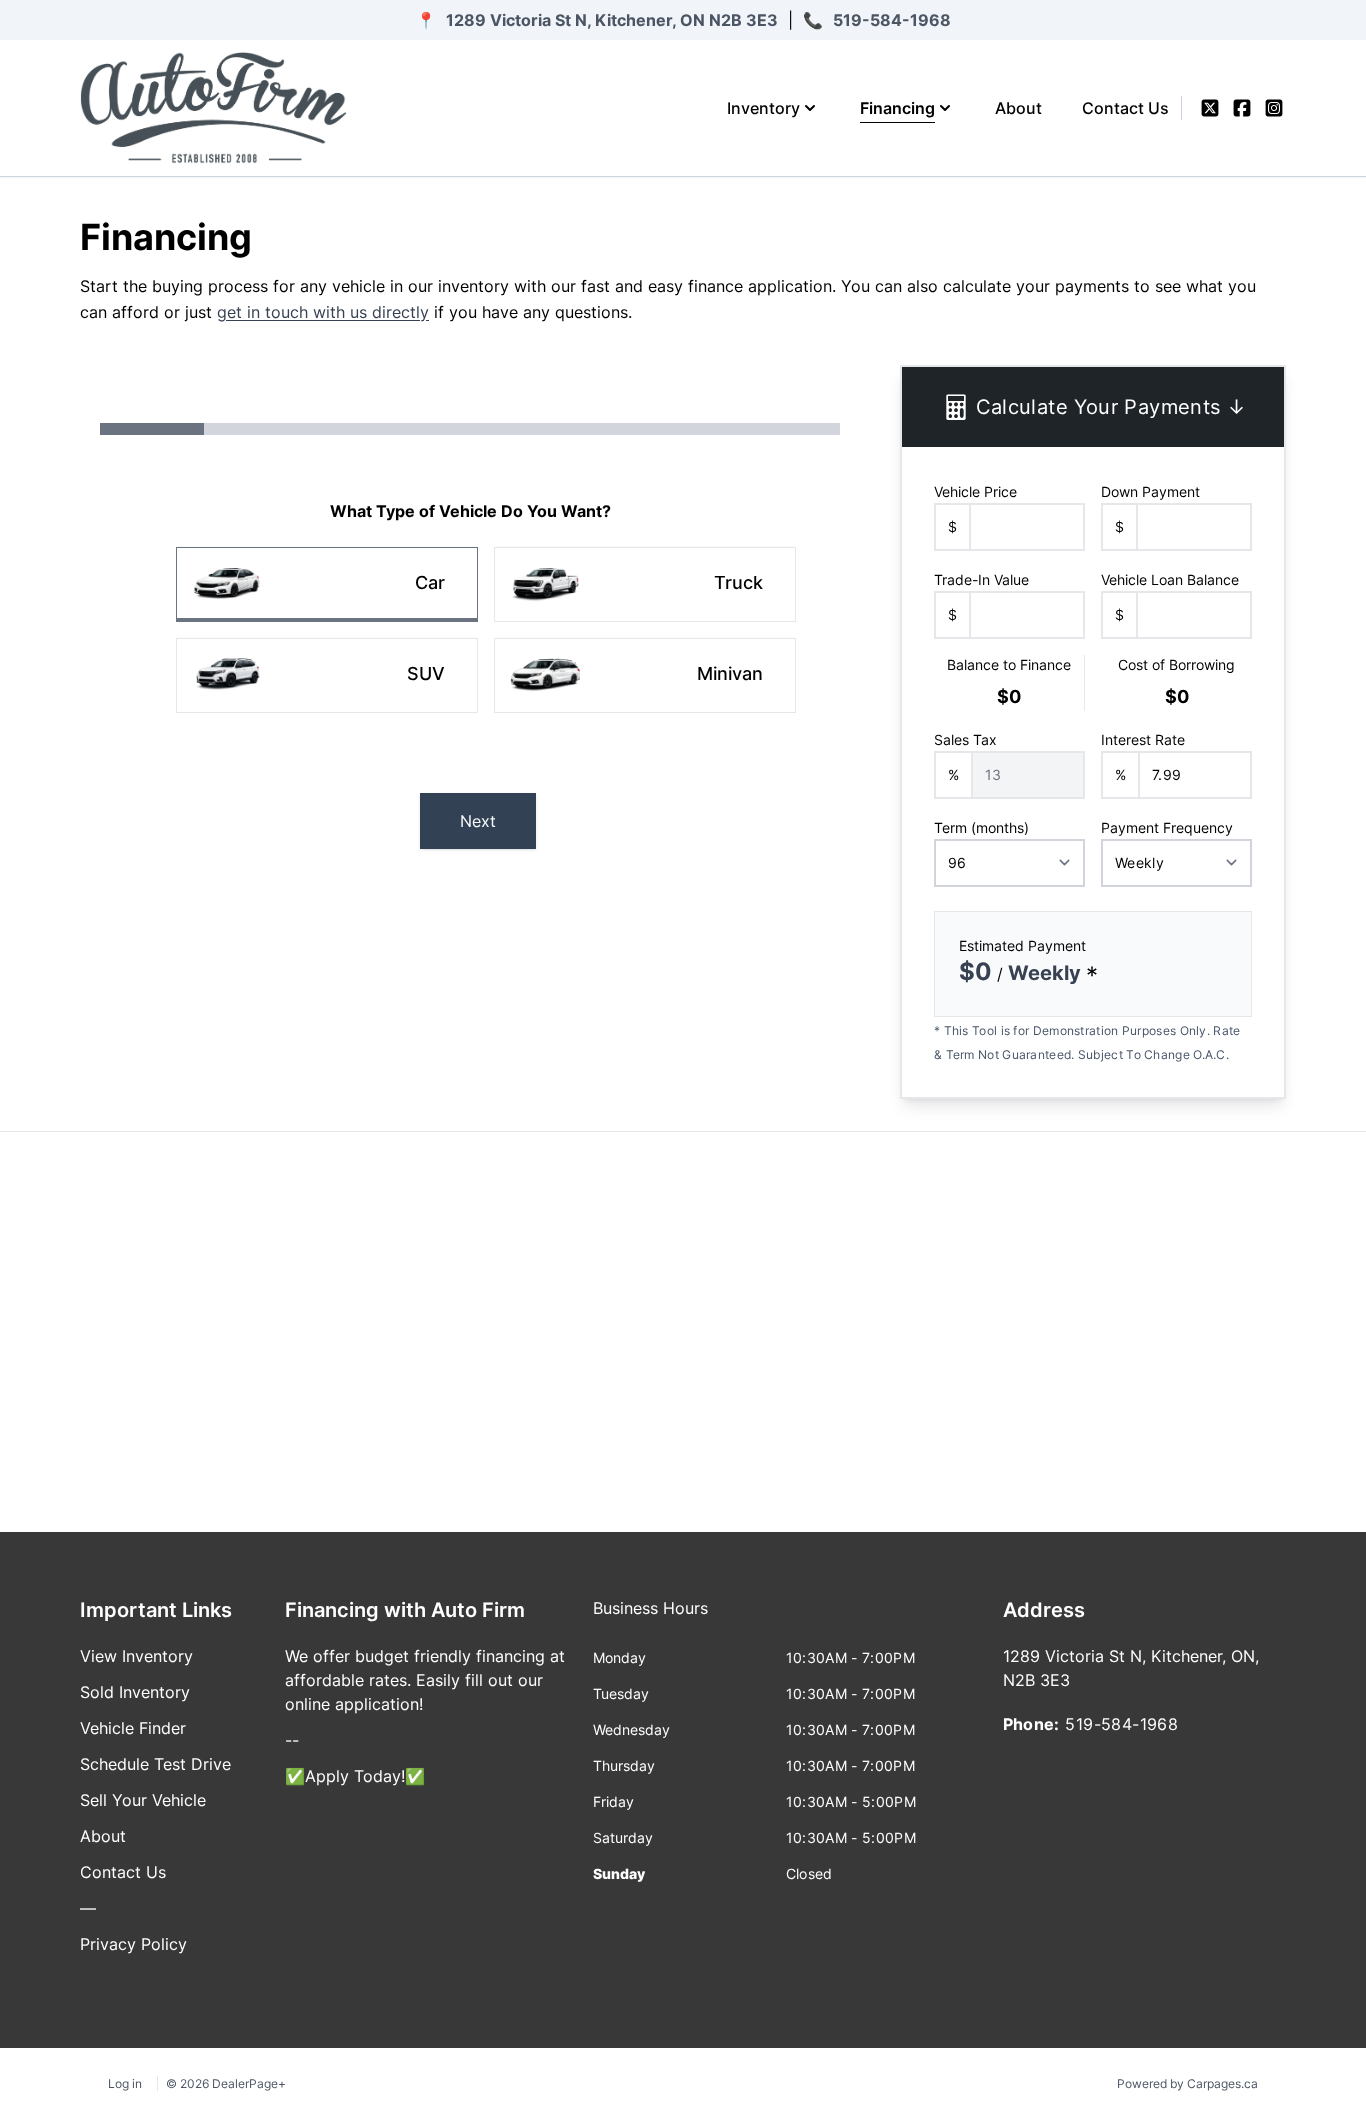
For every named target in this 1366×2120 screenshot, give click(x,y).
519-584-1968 (892, 20)
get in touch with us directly (323, 312)
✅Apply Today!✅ (355, 1776)
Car (430, 582)
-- (292, 1740)
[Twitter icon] (1210, 108)
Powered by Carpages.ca (1187, 2083)
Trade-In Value (981, 579)
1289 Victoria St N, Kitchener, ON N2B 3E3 (612, 20)
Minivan (730, 673)
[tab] (650, 1618)
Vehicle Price (975, 491)
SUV (426, 673)
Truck (738, 582)
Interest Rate (1143, 739)
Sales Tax (965, 739)
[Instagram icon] (1274, 108)
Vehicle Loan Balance (1170, 579)
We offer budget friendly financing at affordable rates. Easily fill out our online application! (425, 1680)
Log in (125, 2083)
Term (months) (981, 827)
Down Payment (1150, 491)
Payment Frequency (1167, 827)
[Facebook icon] (1242, 108)
